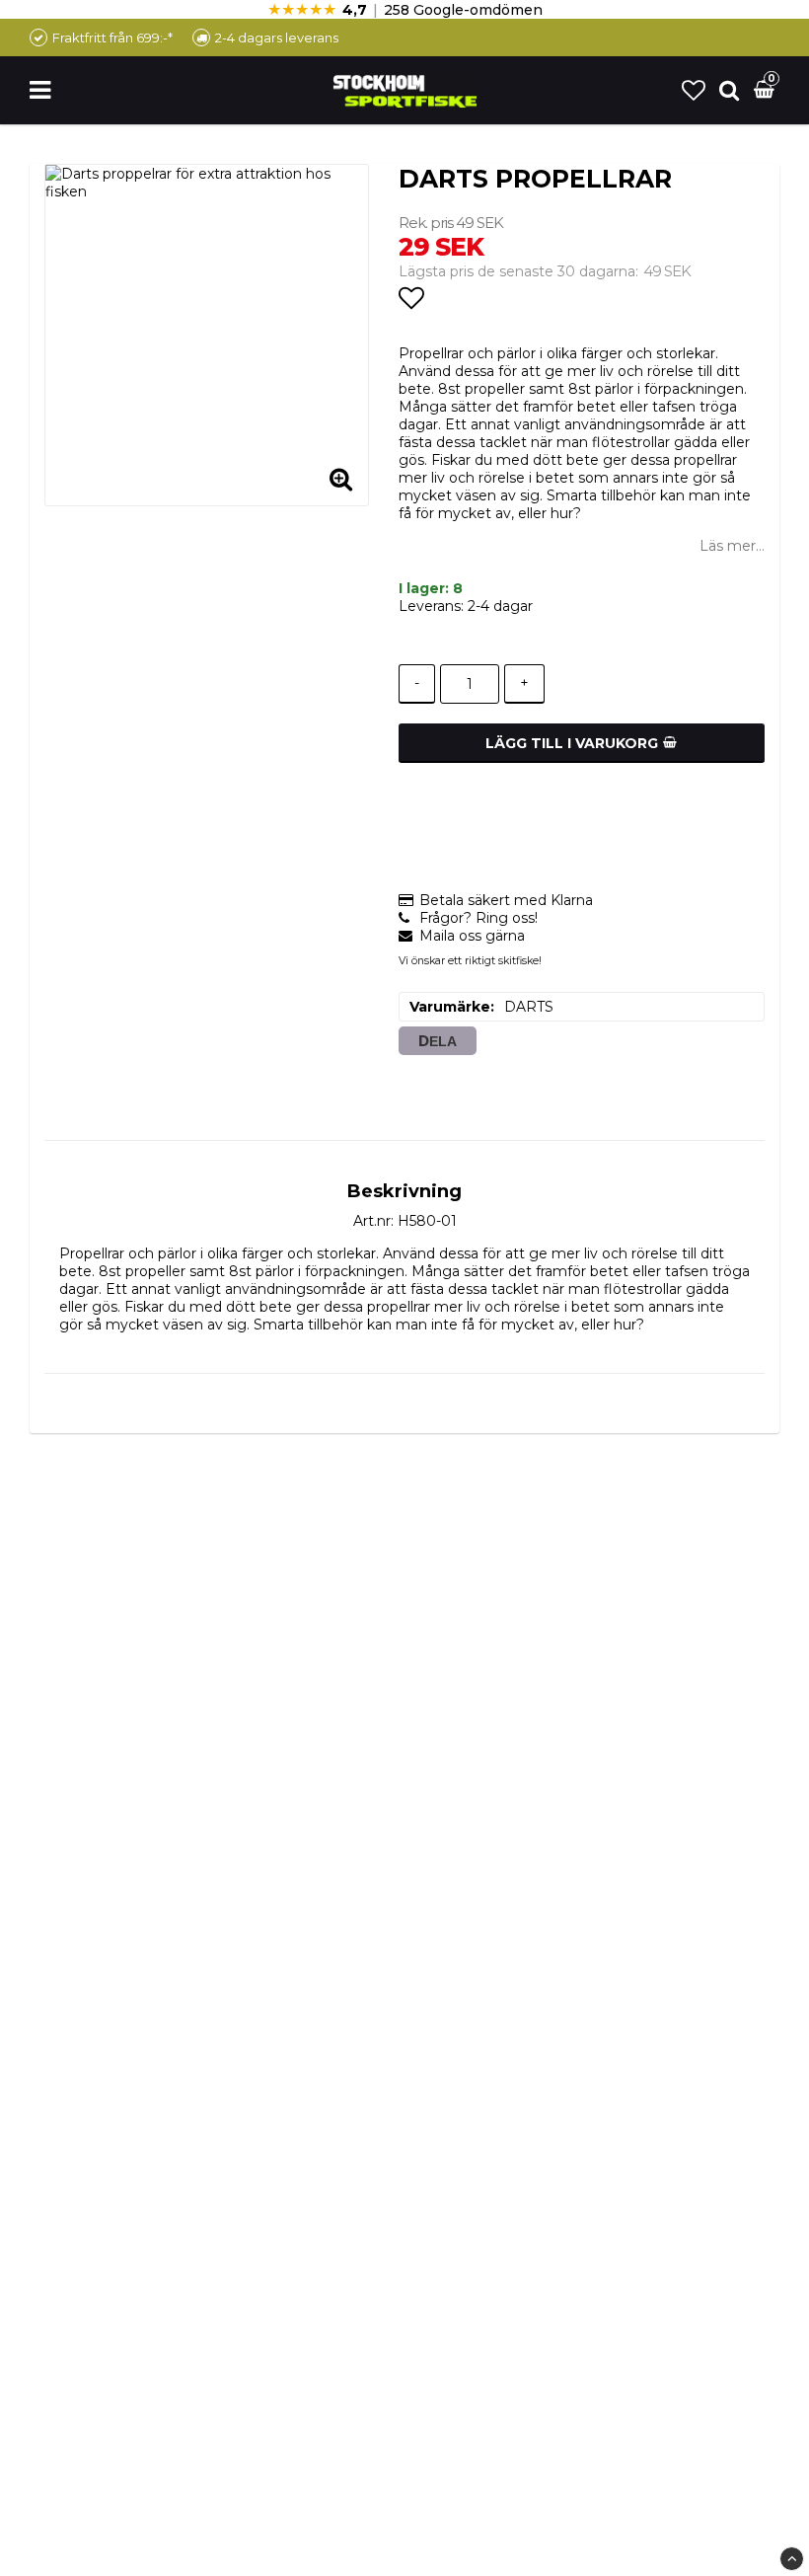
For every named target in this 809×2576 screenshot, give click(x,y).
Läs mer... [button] (732, 546)
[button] (694, 90)
